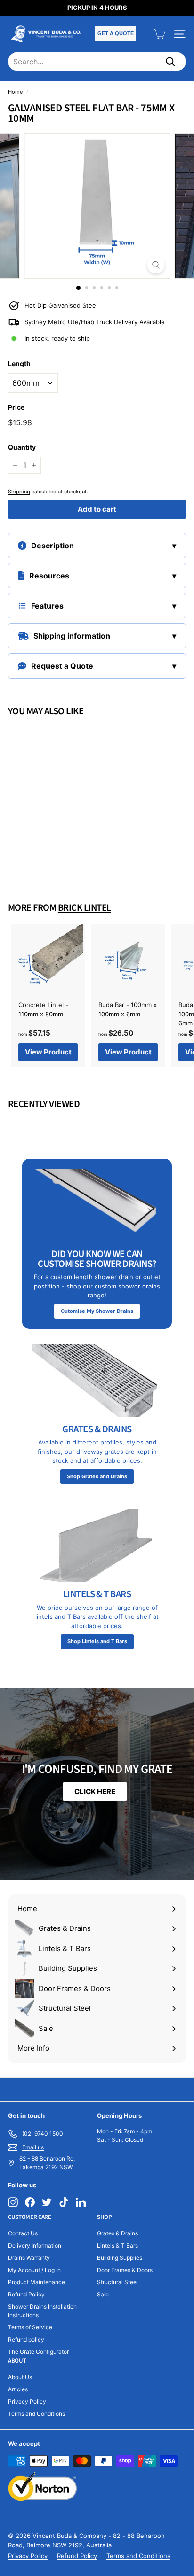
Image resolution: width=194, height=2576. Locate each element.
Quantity (22, 447)
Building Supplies (120, 2258)
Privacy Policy (27, 2401)
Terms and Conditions (36, 2414)
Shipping (19, 492)
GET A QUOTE (116, 33)
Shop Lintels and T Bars (97, 1641)
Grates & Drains (117, 2233)
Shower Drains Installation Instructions (42, 2311)
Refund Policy (26, 2294)
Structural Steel (117, 2282)
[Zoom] (156, 265)
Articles (18, 2389)
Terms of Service (30, 2327)
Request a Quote (62, 666)
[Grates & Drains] (97, 1380)
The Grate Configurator (38, 2352)
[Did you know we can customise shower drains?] (97, 1205)
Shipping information (72, 636)
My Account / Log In (34, 2270)
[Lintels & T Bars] (97, 1546)
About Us (20, 2377)
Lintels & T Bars (117, 2245)
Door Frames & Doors (125, 2270)
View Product (48, 855)
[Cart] (159, 34)
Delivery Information (35, 2245)
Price (16, 407)
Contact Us (23, 2233)
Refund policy (26, 2339)
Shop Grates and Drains (97, 1476)
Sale (103, 2294)
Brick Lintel (85, 908)
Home (15, 92)
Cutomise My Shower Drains (97, 1311)
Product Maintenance (36, 2282)
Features (47, 606)
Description (53, 546)
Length (19, 363)
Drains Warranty (29, 2258)
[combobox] (97, 62)
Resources (49, 576)
